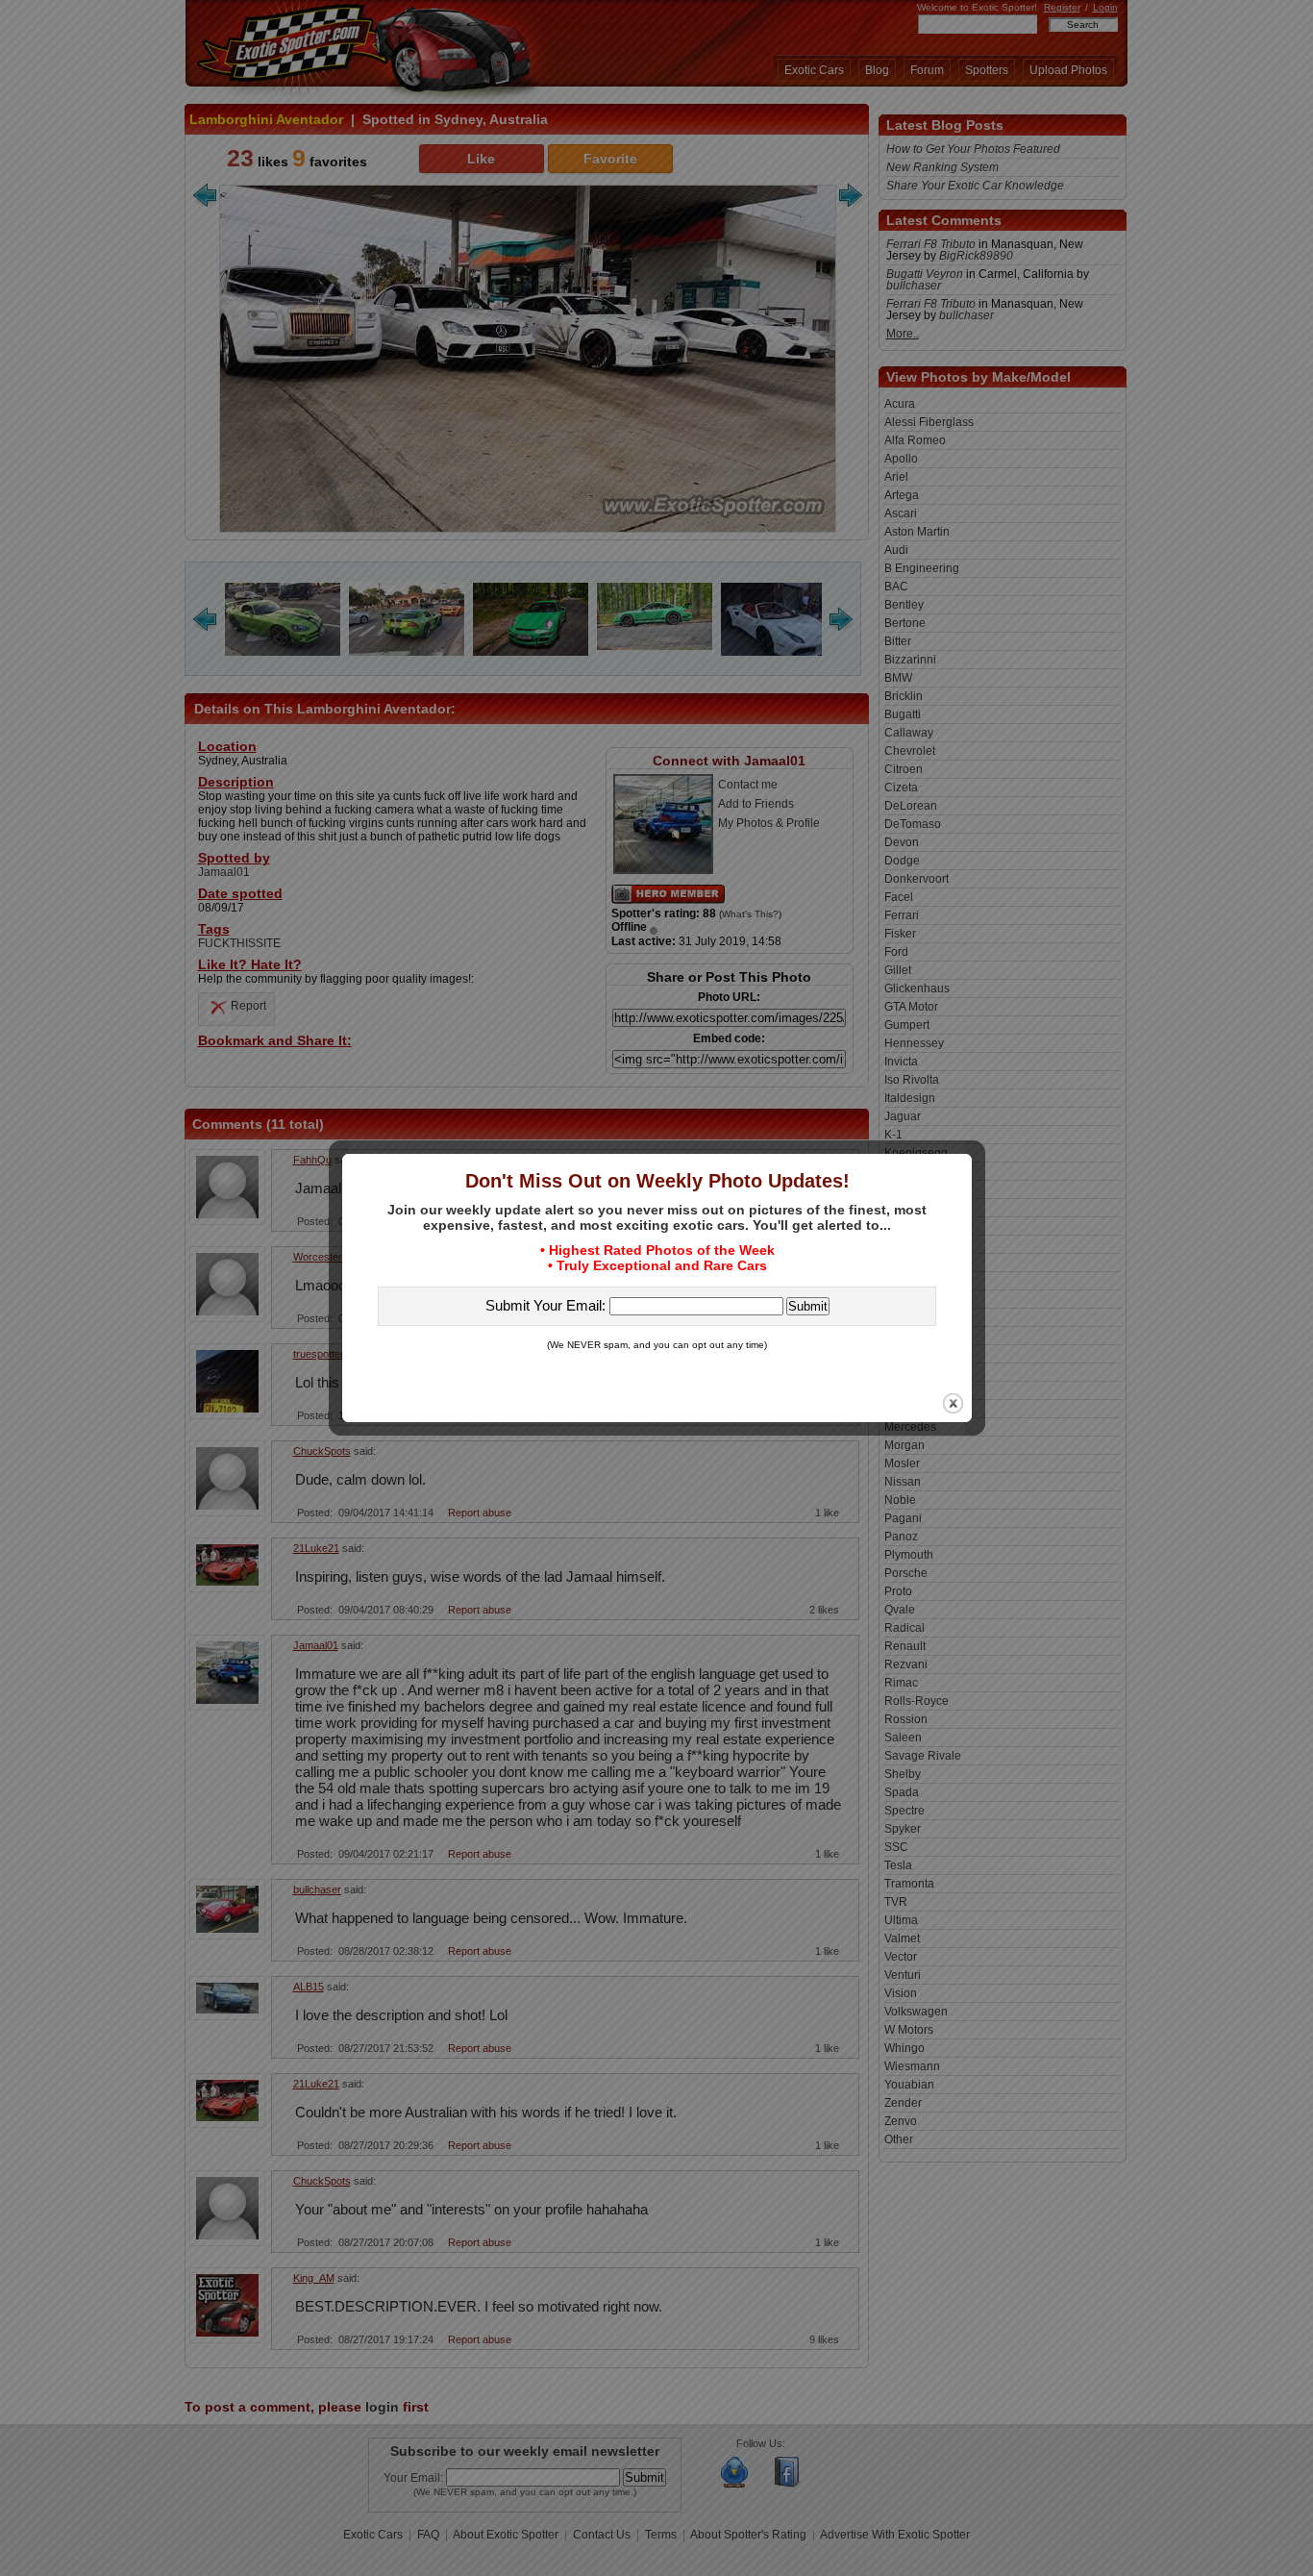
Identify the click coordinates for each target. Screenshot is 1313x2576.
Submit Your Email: (547, 1305)
